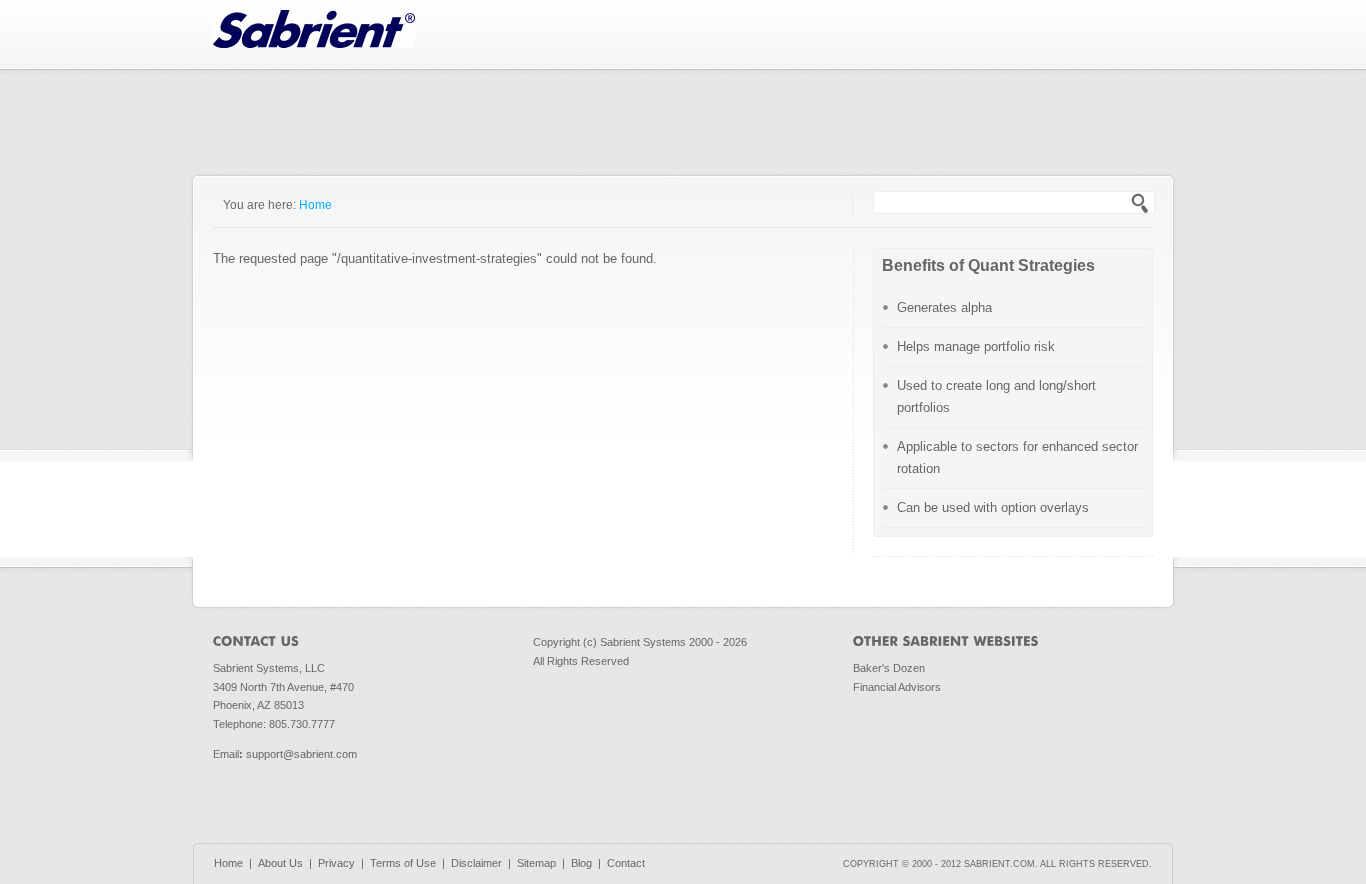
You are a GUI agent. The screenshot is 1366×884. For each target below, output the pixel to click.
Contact (626, 863)
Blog (581, 863)
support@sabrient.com (301, 754)
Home (315, 204)
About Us (280, 863)
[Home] (314, 43)
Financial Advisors (897, 687)
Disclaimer (476, 863)
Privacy (336, 863)
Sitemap (536, 863)
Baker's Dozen (889, 668)
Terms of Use (403, 863)
